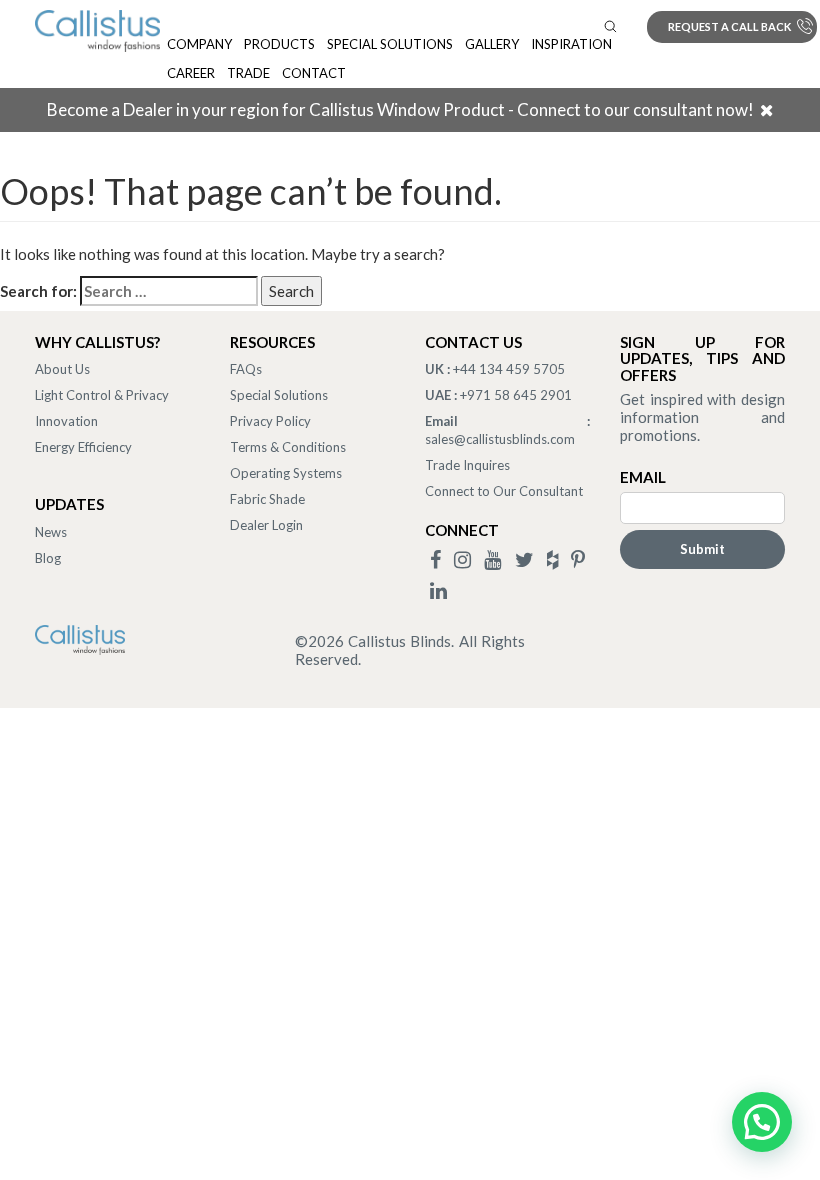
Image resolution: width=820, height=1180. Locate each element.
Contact (314, 73)
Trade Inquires (467, 465)
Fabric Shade (267, 499)
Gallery (492, 44)
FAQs (246, 369)
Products (279, 44)
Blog (48, 558)
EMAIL (643, 477)
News (51, 532)
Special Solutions (390, 44)
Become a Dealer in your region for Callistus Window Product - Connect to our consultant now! (400, 109)
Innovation (66, 421)
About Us (62, 369)
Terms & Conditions (288, 447)
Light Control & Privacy (102, 395)
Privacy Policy (270, 421)
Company (199, 44)
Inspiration (571, 44)
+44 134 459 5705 (509, 369)
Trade (248, 73)
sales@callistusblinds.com (500, 439)
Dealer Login (266, 525)
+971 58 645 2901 (516, 395)
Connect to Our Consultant (504, 491)
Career (191, 73)
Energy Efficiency (83, 447)
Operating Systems (286, 473)
